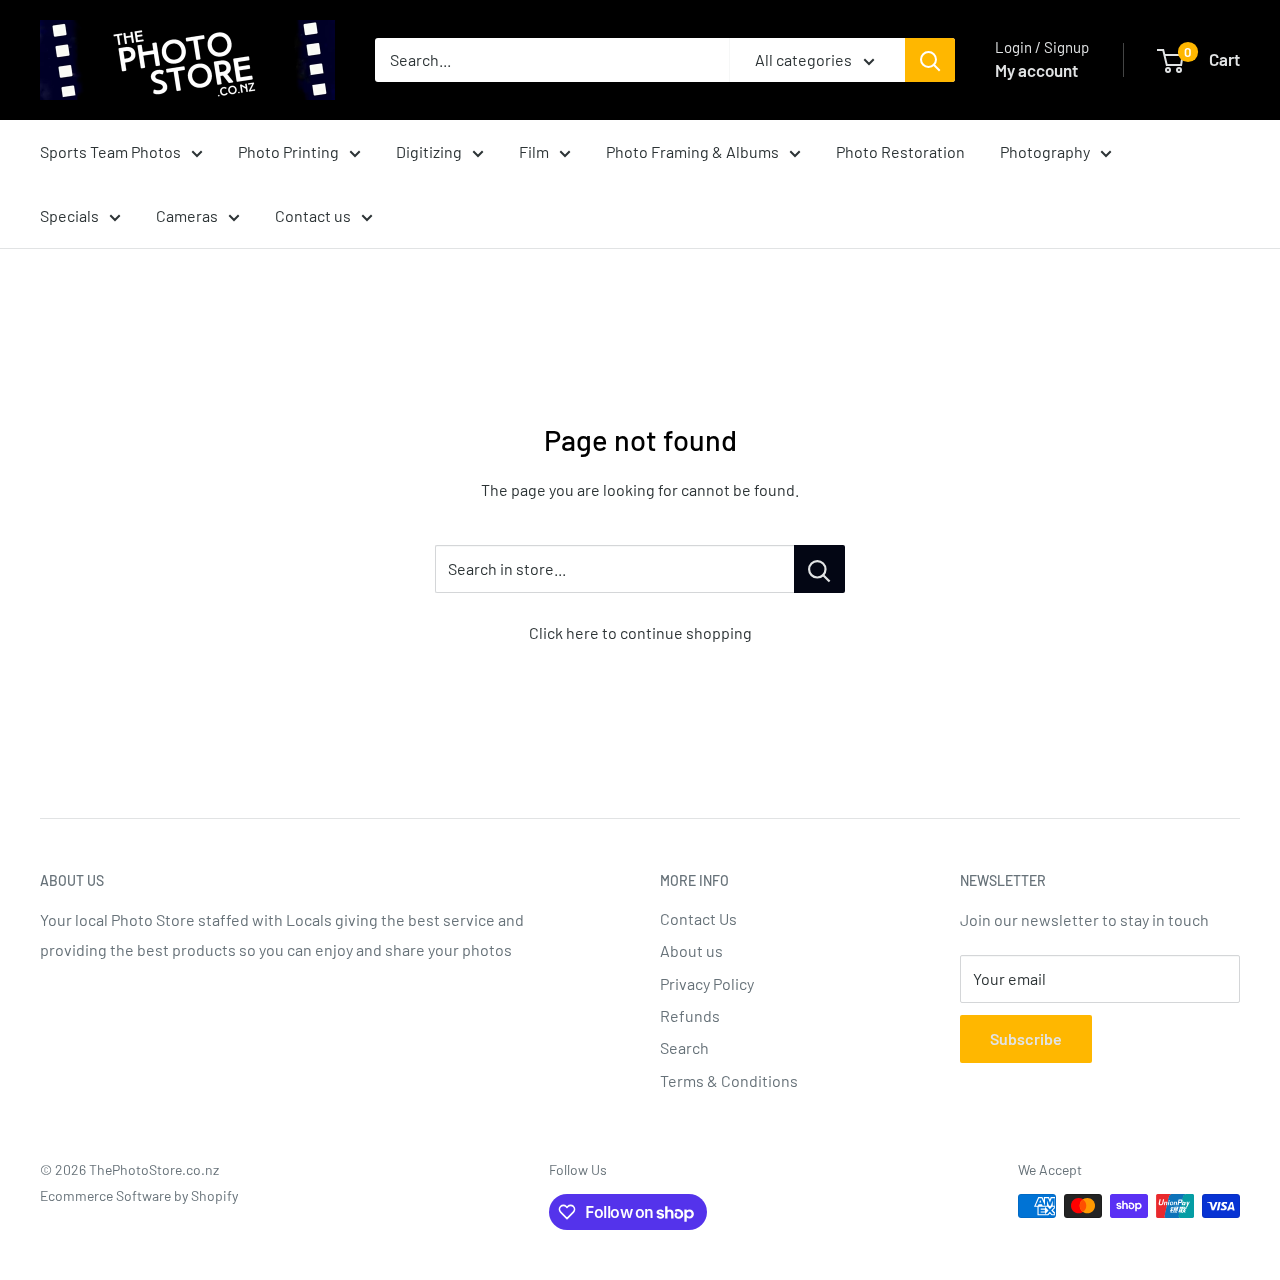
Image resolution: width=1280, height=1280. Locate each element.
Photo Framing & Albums (692, 151)
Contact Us (698, 918)
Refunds (690, 1015)
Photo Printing (288, 151)
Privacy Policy (707, 983)
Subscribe (1026, 1038)
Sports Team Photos (110, 151)
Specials (69, 215)
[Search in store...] (819, 569)
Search (684, 1047)
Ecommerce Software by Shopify (139, 1195)
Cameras (187, 215)
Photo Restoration (900, 151)
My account (1036, 70)
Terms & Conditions (729, 1080)
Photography (1045, 151)
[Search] (930, 60)
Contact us (313, 215)
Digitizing (429, 151)
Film (534, 151)
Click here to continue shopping (640, 632)
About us (691, 950)
